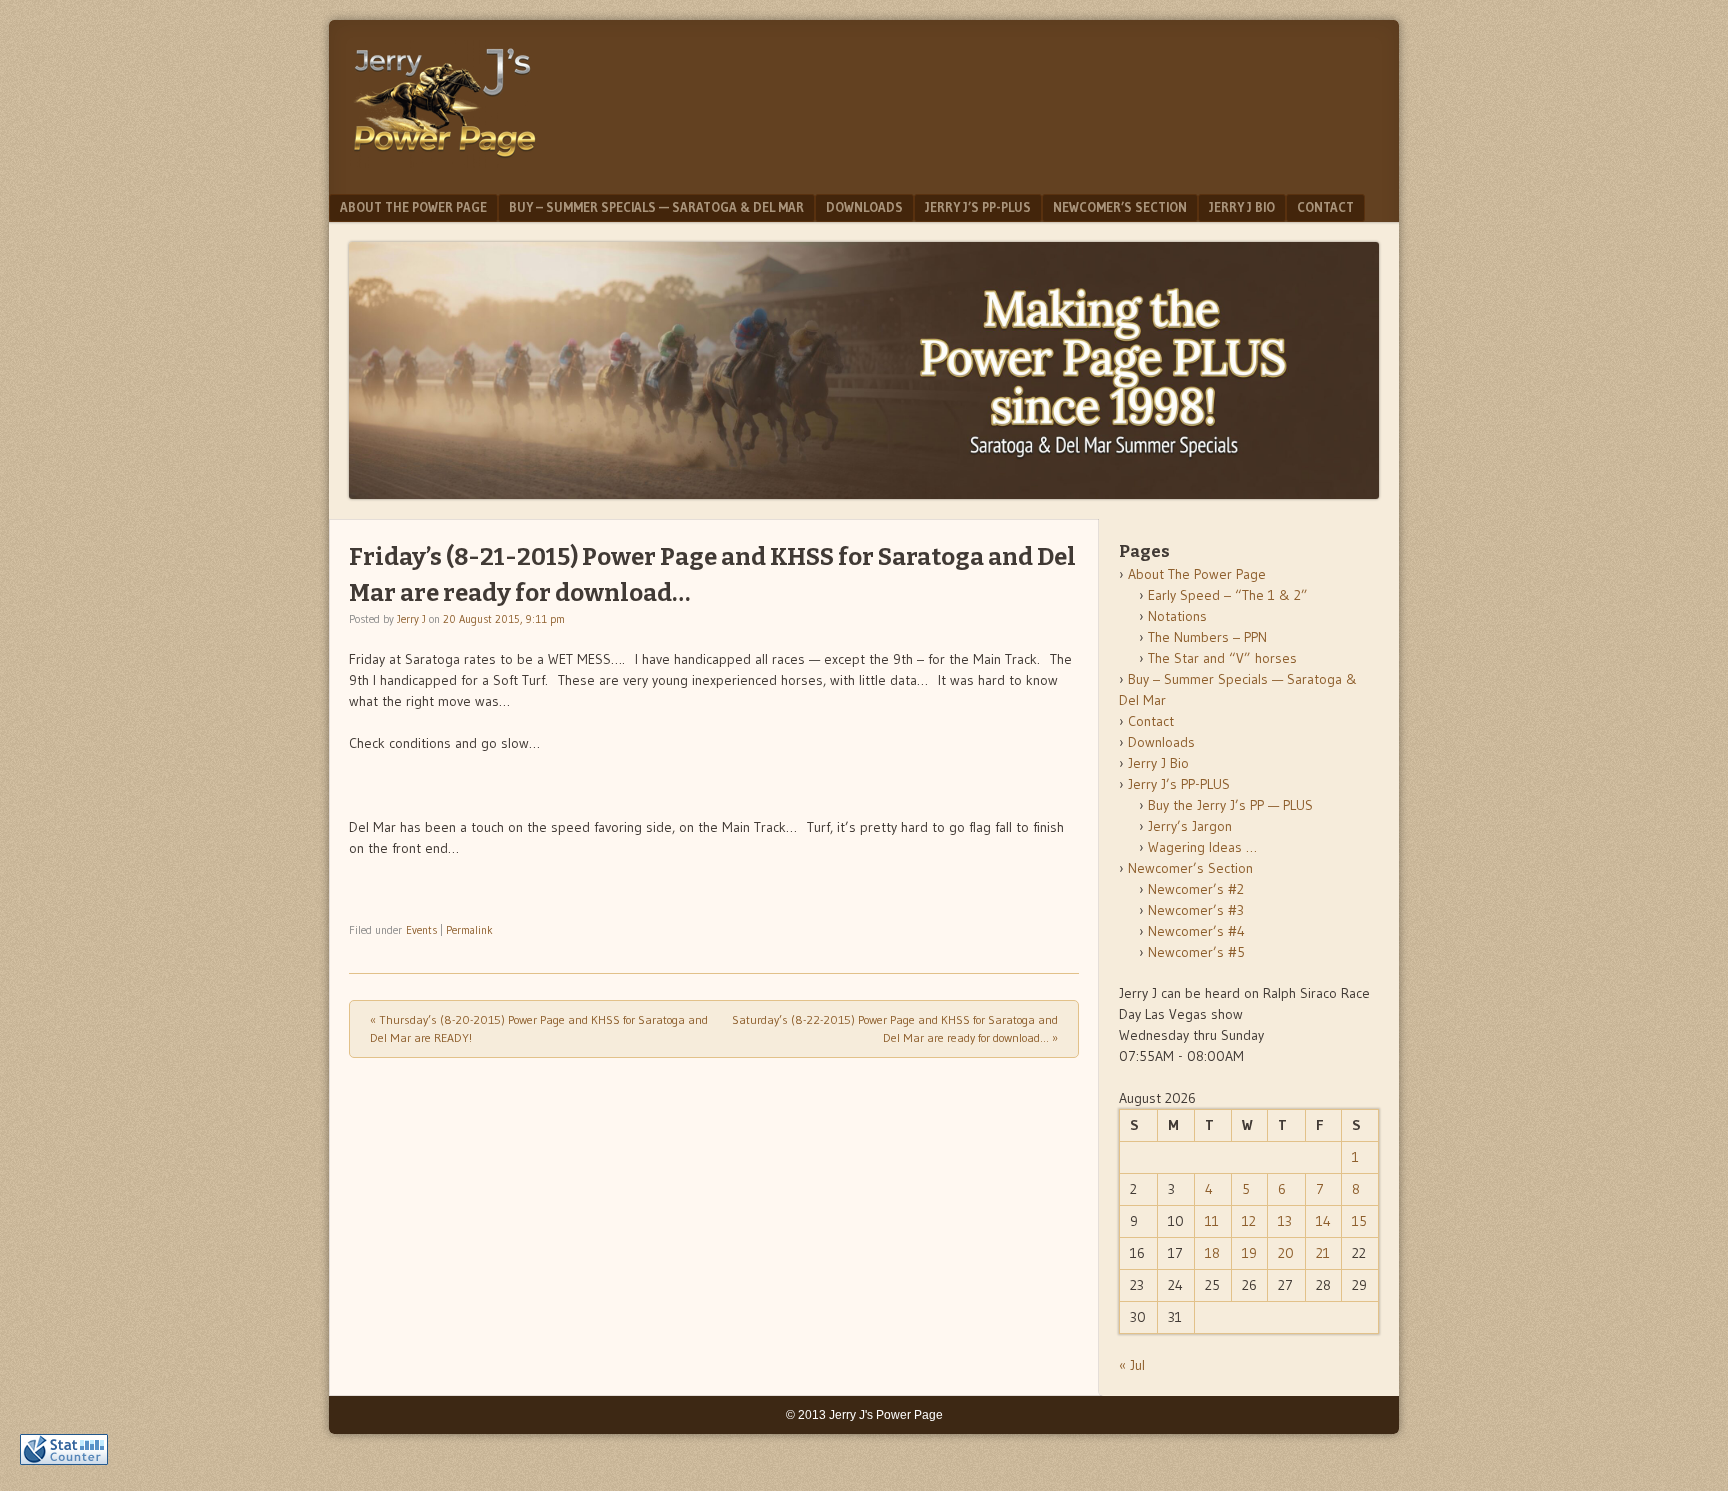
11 (1212, 1221)
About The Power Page (413, 207)
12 (1249, 1221)
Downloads (864, 207)
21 (1323, 1253)
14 (1323, 1221)
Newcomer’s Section (1120, 207)
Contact (1325, 207)
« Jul (1132, 1365)
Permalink (469, 930)
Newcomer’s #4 (1196, 931)
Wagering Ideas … (1202, 847)
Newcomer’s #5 (1196, 952)
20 (1286, 1253)
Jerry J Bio (1242, 207)
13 (1285, 1221)
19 (1249, 1253)
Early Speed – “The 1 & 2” (1228, 595)
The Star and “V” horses (1222, 658)
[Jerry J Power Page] (445, 162)
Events (421, 930)
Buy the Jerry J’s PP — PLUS (1230, 805)
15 (1359, 1221)
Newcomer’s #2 (1196, 889)
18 (1212, 1253)
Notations (1177, 616)
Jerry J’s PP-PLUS (978, 207)
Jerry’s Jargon (1190, 826)
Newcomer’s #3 (1196, 910)
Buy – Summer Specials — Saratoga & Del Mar (656, 207)
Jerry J (411, 619)
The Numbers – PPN (1207, 637)
